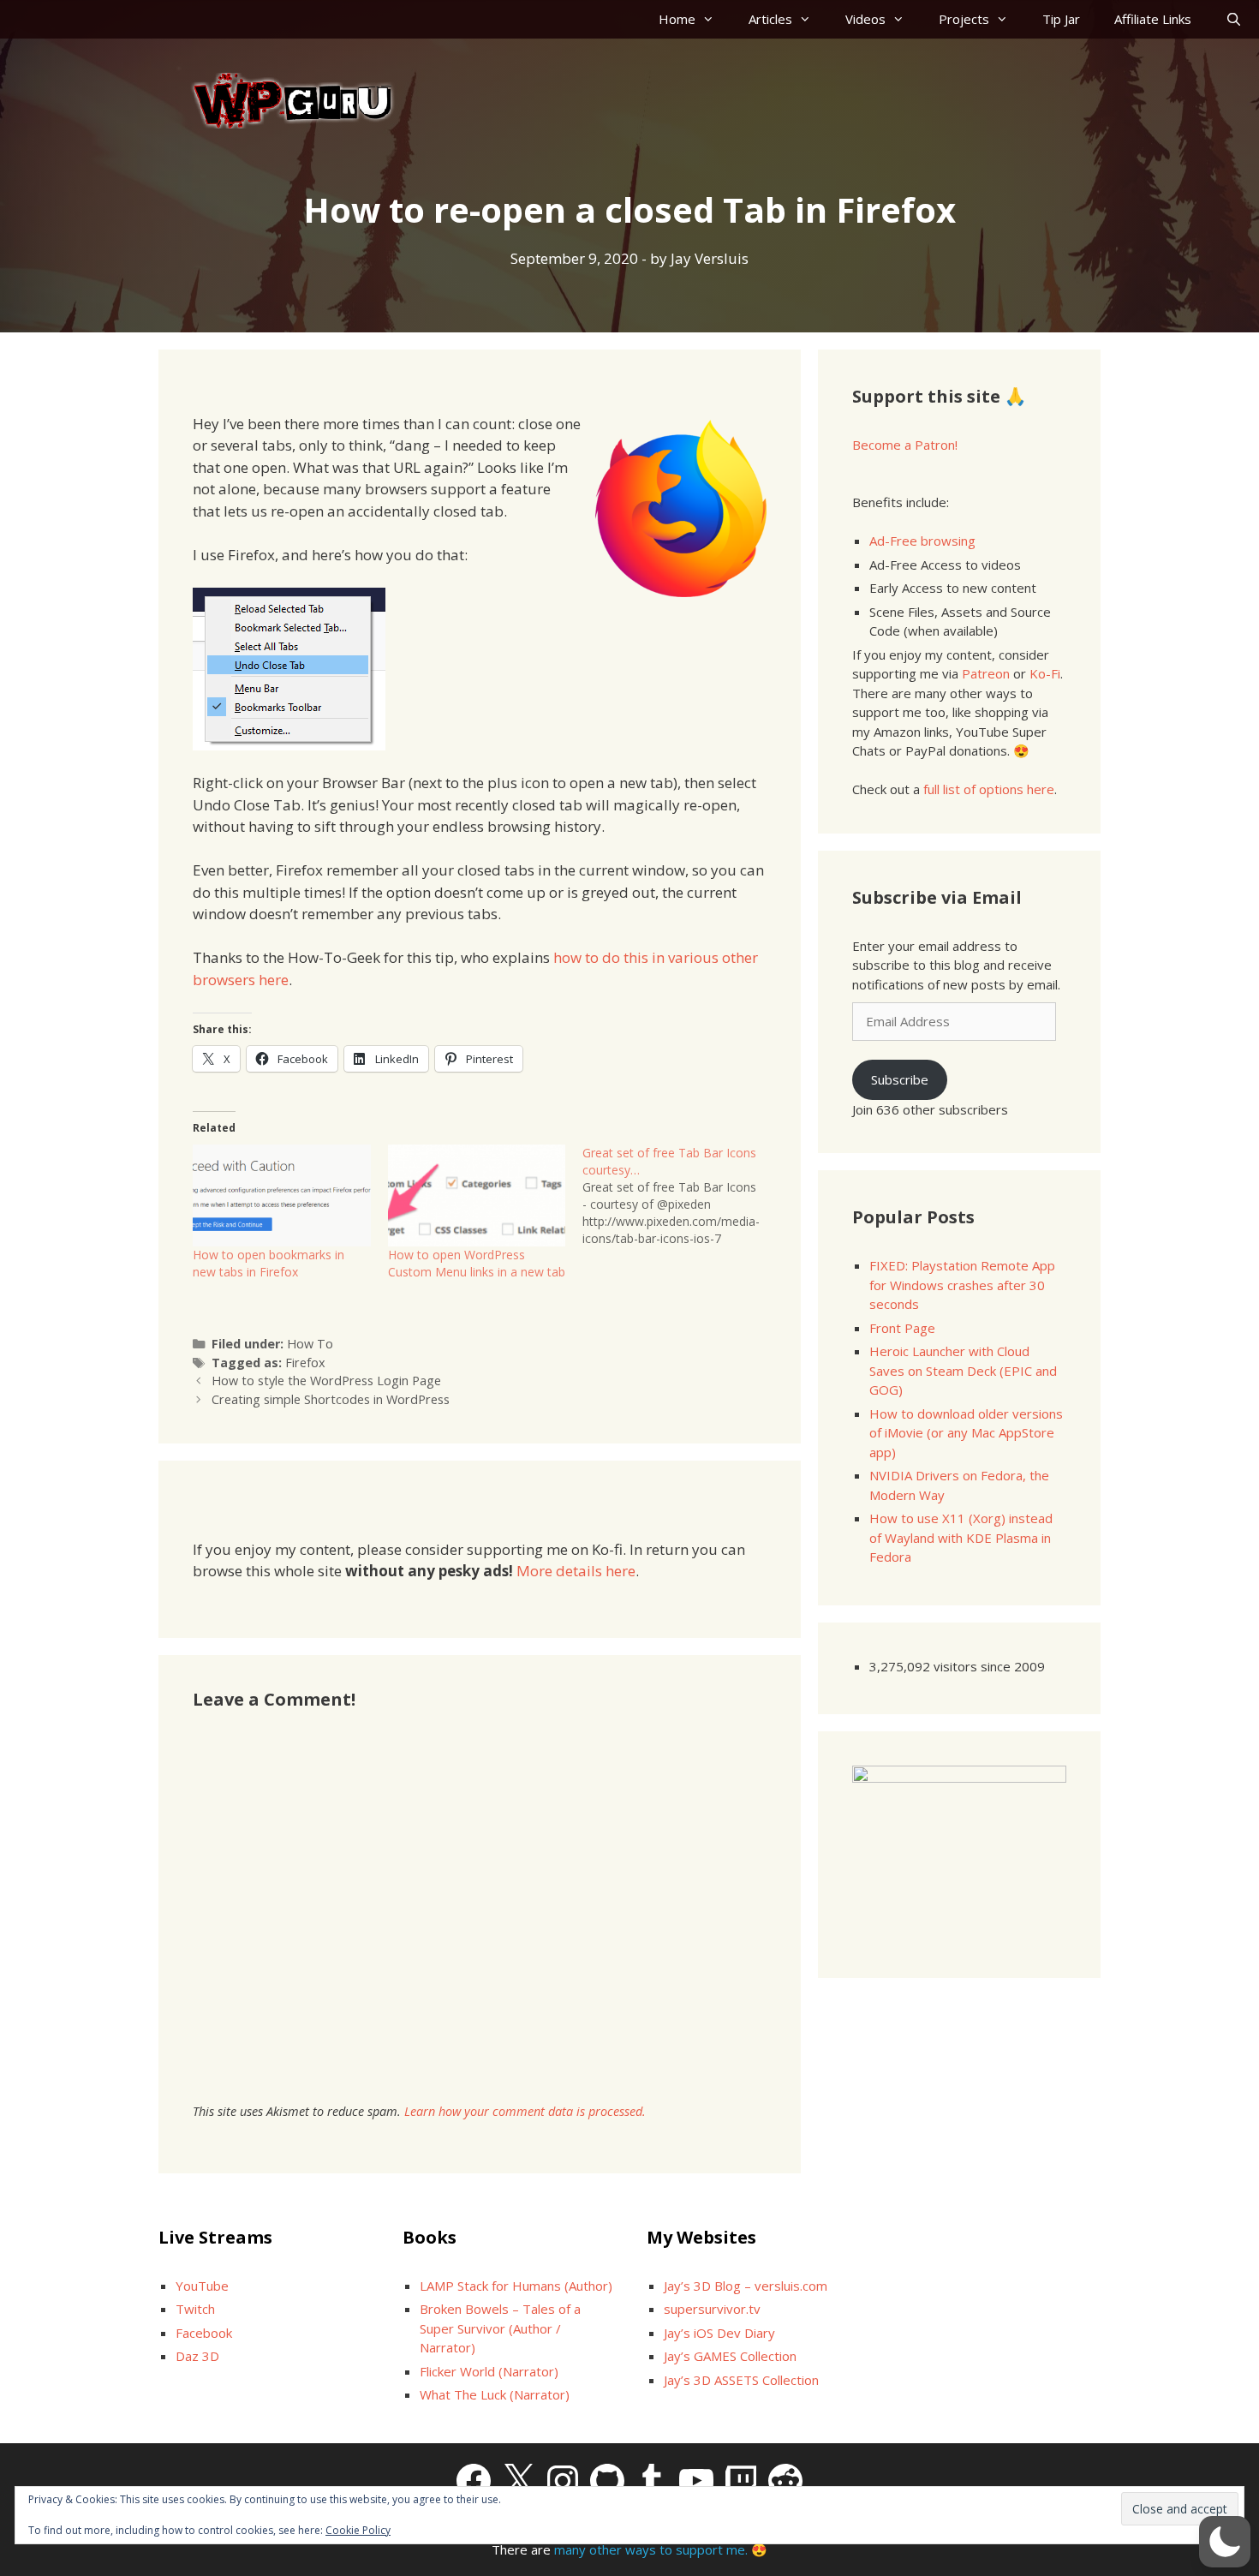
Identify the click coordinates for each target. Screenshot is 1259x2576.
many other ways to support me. (651, 2549)
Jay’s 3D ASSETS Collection (741, 2380)
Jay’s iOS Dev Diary (719, 2333)
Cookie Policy (358, 2530)
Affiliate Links (1153, 19)
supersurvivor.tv (712, 2309)
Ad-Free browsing (922, 541)
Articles (770, 19)
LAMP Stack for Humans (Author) (516, 2286)
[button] (1225, 2542)
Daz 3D (197, 2356)
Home (677, 19)
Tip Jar (1061, 19)
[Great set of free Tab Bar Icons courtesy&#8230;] (680, 1196)
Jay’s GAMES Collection (730, 2356)
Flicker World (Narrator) (489, 2371)
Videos (865, 19)
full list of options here (989, 789)
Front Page (902, 1328)
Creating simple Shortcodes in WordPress (331, 1399)
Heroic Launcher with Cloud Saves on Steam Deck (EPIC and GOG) (963, 1370)
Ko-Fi (1045, 673)
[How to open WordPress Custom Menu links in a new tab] (477, 1195)
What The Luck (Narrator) (495, 2394)
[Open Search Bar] (1234, 19)
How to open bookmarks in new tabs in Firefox (269, 1263)
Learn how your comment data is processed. (525, 2111)
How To (310, 1344)
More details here (576, 1571)
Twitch (195, 2309)
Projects (964, 19)
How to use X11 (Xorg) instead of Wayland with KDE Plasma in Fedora (961, 1537)
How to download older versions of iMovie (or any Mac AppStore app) (966, 1433)
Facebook (204, 2333)
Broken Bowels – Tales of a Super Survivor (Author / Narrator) (500, 2328)
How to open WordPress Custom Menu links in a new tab (477, 1263)
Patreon (986, 673)
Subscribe (900, 1079)
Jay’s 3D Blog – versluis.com (746, 2286)
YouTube (202, 2286)
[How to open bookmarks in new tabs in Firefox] (282, 1195)
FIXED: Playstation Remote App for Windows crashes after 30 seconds (962, 1285)
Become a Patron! (905, 445)
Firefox (305, 1363)
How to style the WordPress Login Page (326, 1381)
